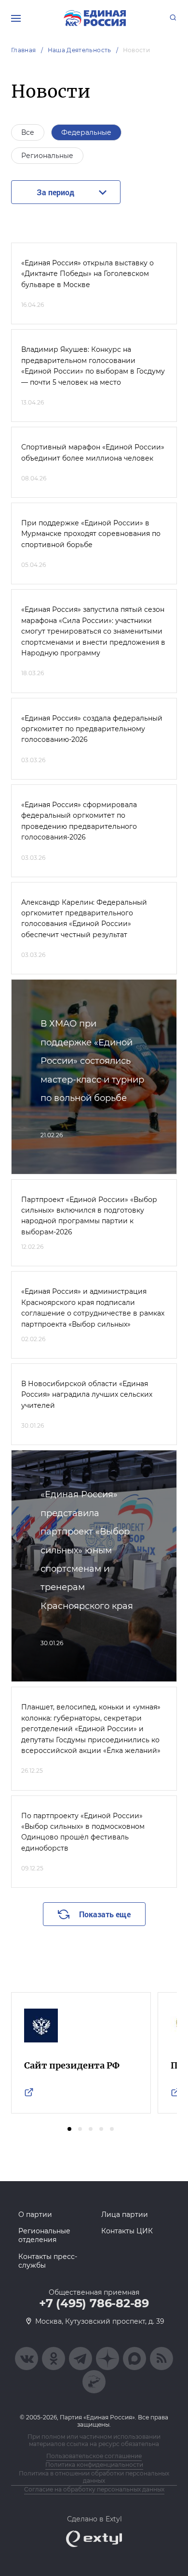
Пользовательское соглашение (94, 2456)
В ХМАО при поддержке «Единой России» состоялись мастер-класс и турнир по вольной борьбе (92, 1061)
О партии (35, 2214)
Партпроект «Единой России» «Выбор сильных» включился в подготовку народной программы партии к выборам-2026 (89, 1216)
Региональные (47, 156)
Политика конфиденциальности (94, 2465)
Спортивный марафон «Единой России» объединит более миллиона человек (93, 452)
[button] (69, 2129)
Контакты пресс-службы (48, 2261)
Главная (24, 50)
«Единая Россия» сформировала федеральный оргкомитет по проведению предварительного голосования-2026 (79, 821)
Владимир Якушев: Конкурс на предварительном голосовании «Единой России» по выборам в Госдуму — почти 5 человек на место (93, 366)
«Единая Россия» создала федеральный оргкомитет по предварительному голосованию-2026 (92, 729)
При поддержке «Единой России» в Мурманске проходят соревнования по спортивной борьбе (91, 534)
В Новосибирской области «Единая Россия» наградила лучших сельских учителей (87, 1395)
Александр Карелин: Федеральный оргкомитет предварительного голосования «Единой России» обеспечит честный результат (84, 919)
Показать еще (105, 1914)
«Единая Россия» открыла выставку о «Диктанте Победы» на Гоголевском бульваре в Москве (87, 274)
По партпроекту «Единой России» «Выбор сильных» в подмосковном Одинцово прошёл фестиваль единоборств (83, 1832)
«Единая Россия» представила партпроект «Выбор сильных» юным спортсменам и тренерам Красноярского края (87, 1550)
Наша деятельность (80, 50)
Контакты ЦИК (127, 2231)
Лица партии (125, 2214)
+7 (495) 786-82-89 (94, 2303)
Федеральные (86, 132)
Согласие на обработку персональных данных (94, 2489)
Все (28, 132)
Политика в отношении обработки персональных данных (94, 2477)
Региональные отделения (44, 2235)
